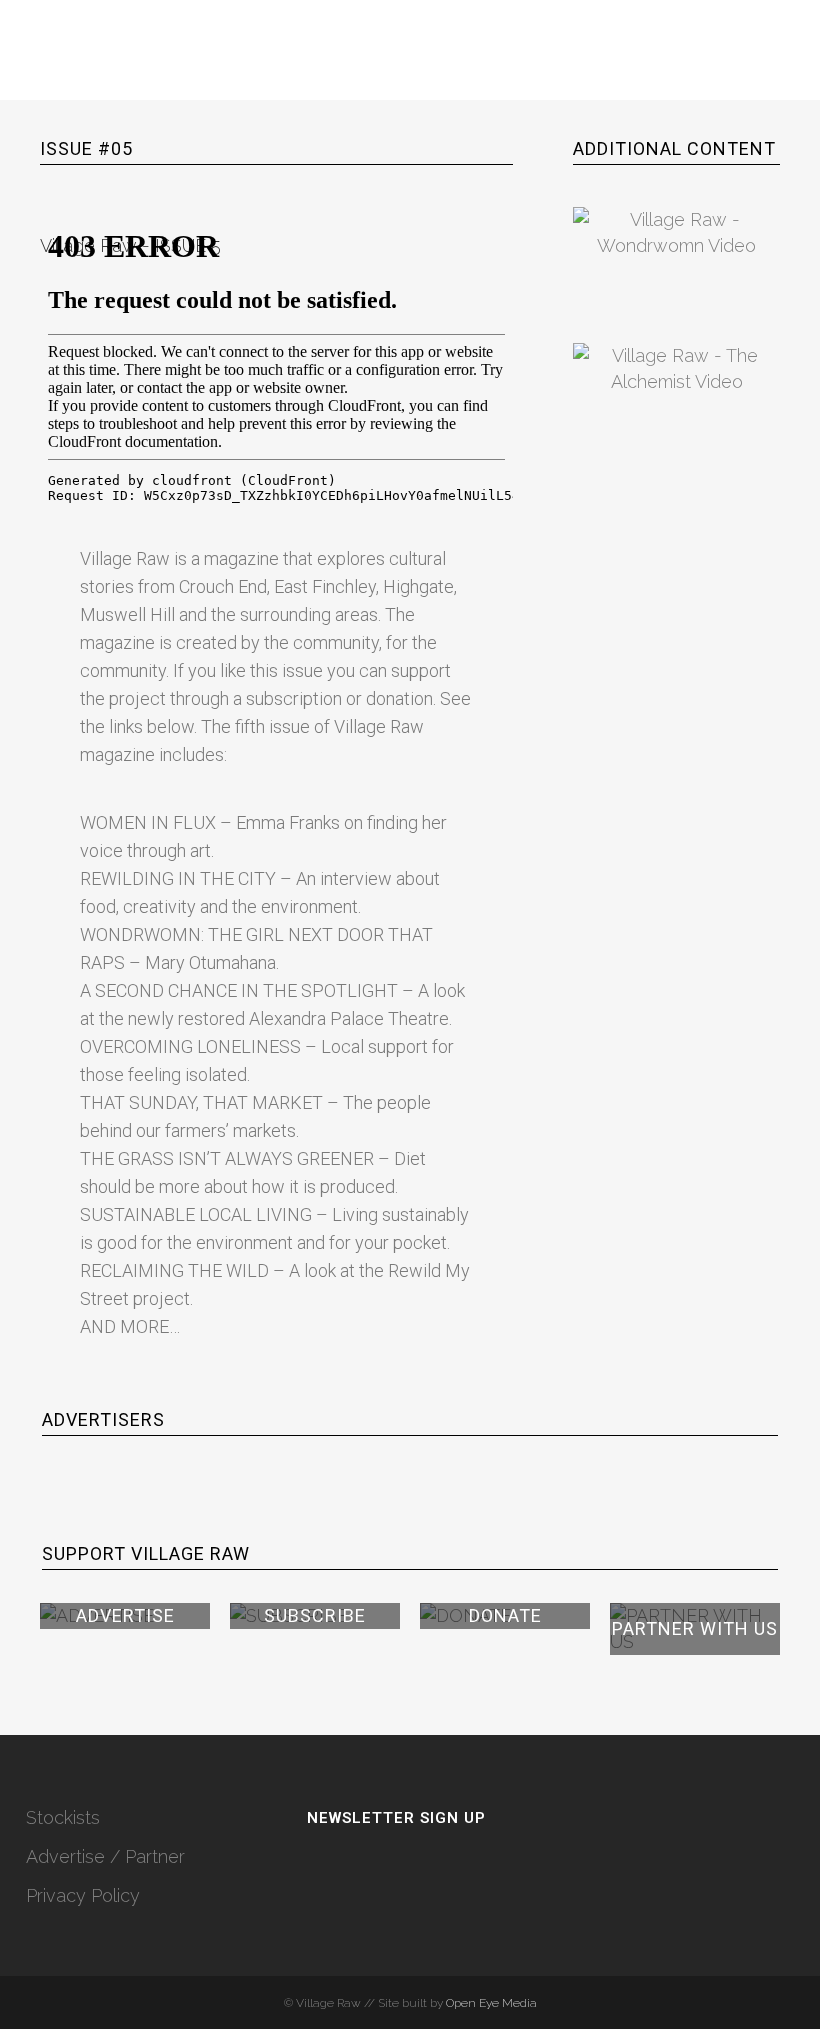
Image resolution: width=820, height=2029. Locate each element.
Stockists (63, 1817)
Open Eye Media (491, 2003)
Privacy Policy (83, 1895)
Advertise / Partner (105, 1856)
